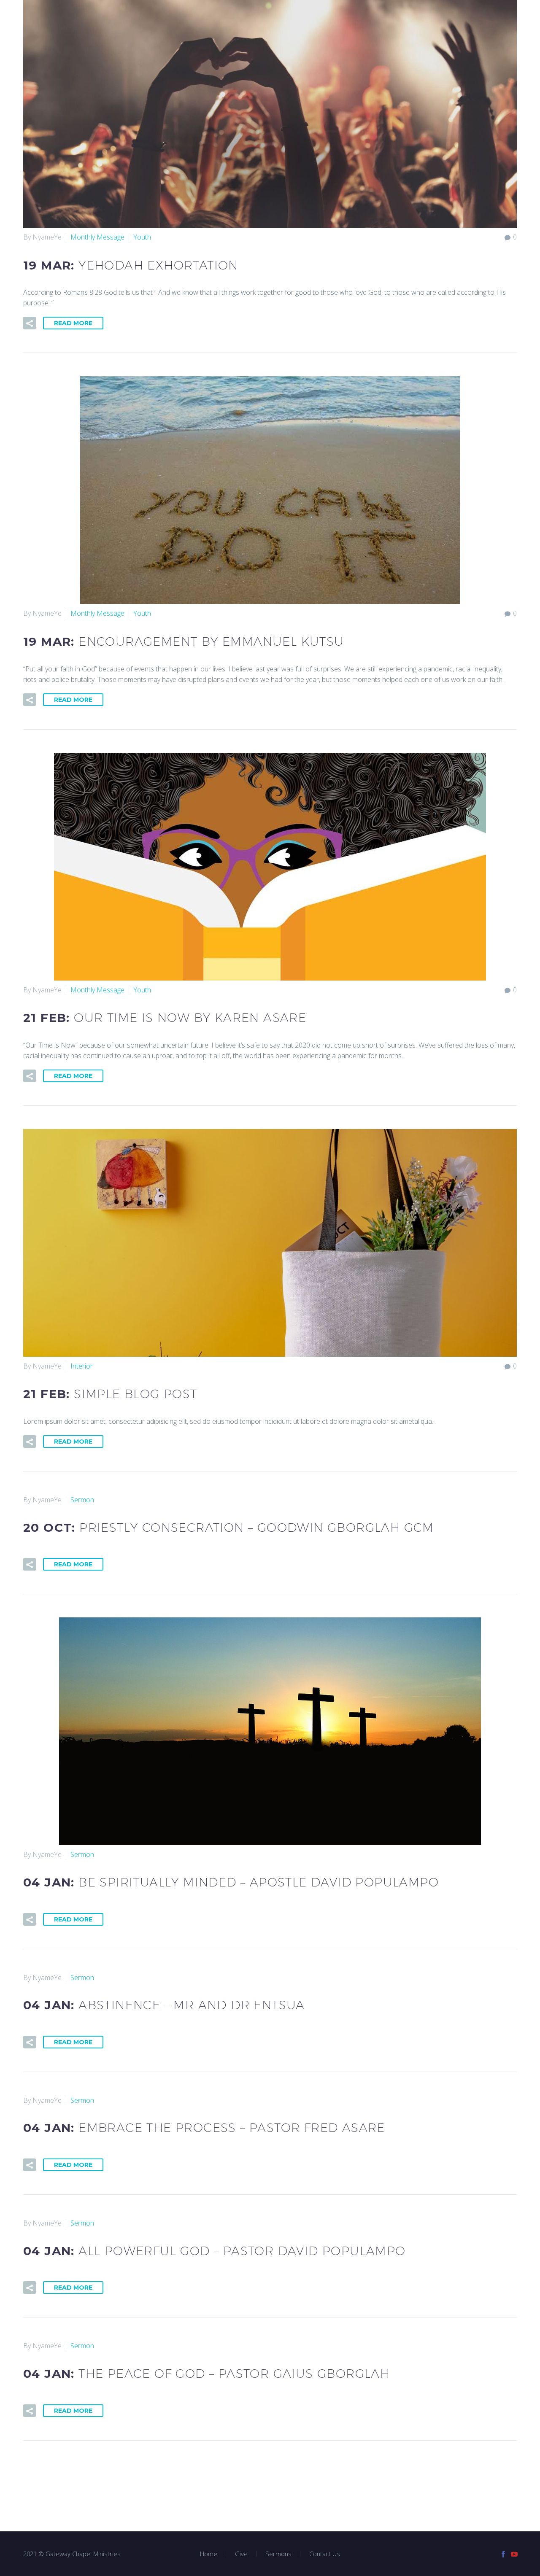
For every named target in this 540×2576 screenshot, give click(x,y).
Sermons (278, 2554)
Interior (82, 1366)
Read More (73, 323)
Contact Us (325, 2554)
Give (241, 2554)
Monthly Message (97, 237)
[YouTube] (514, 2554)
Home (209, 2554)
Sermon (82, 1500)
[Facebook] (503, 2554)
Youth (142, 237)
